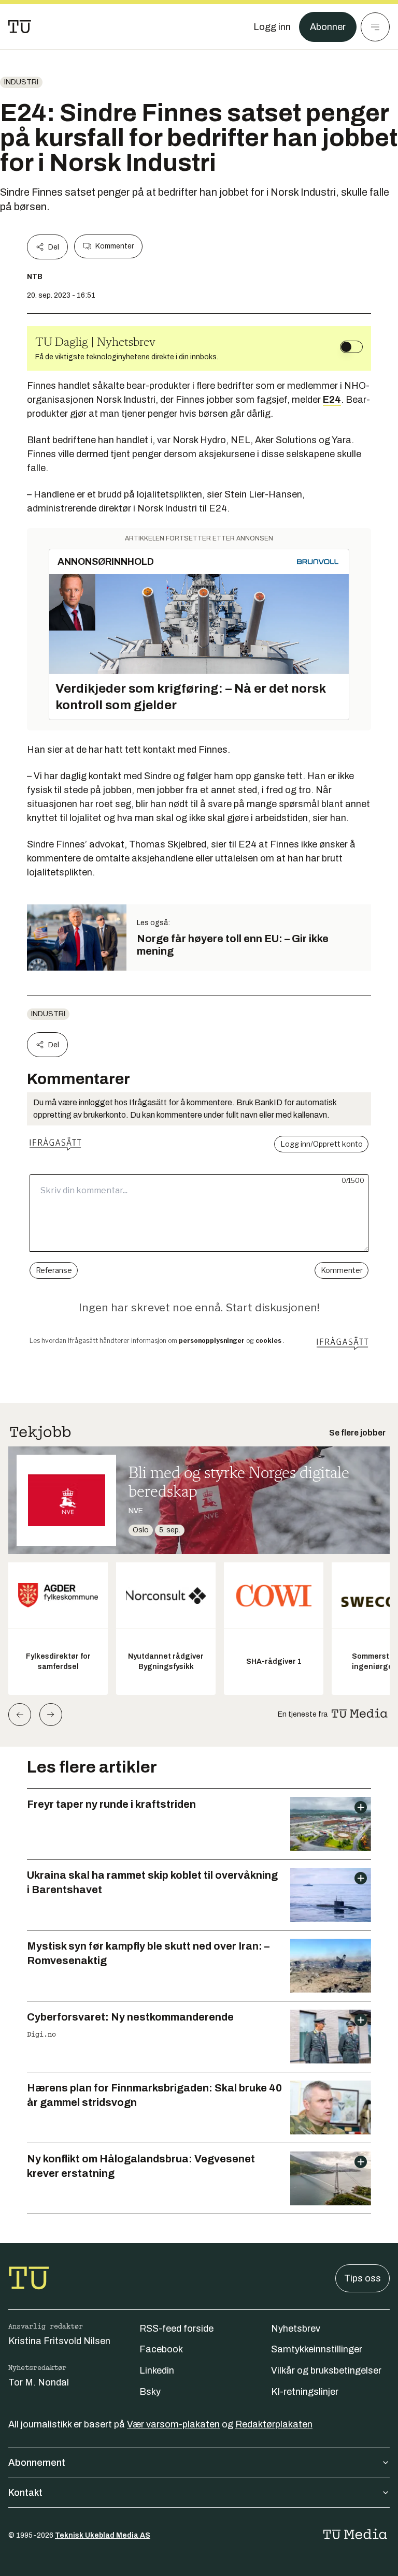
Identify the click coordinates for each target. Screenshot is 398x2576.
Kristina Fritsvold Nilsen (59, 2341)
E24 (332, 400)
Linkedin (157, 2370)
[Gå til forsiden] (20, 27)
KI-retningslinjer (305, 2392)
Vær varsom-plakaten (173, 2424)
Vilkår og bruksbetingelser (326, 2370)
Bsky (150, 2392)
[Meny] (375, 27)
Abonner (328, 27)
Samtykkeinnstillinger (317, 2349)
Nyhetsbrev (296, 2329)
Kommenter (115, 246)
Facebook (161, 2349)
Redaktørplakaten (274, 2424)
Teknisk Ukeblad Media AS (103, 2535)
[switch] (351, 347)
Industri (21, 82)
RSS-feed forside (176, 2329)
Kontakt (25, 2493)
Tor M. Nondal (39, 2382)
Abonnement (37, 2463)
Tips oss (363, 2278)
